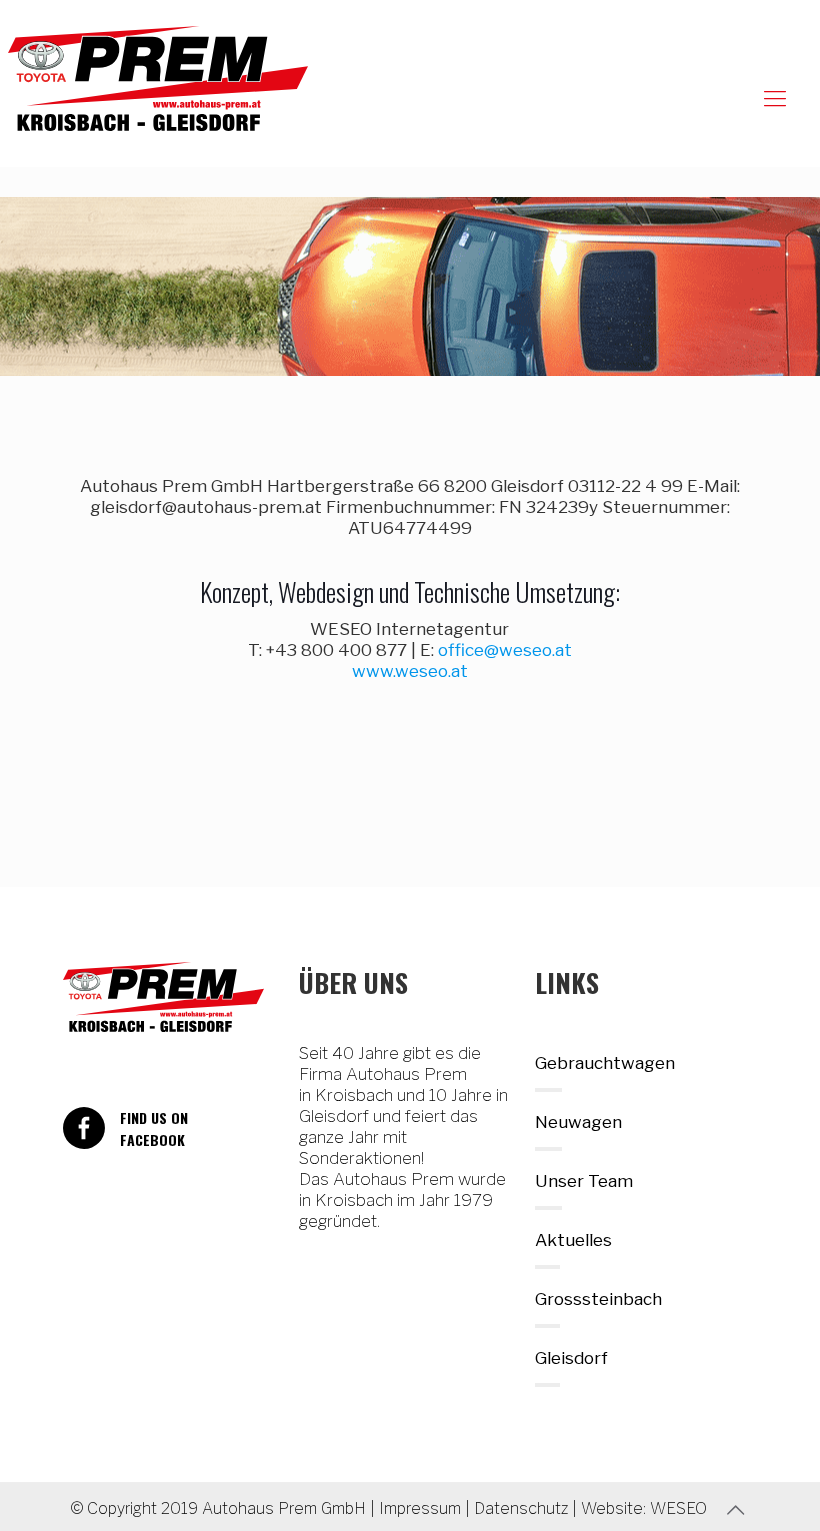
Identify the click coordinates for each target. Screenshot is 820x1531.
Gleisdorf (571, 1358)
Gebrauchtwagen (605, 1063)
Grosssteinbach (598, 1299)
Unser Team (584, 1181)
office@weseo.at (505, 650)
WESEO (678, 1508)
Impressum (420, 1508)
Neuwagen (578, 1122)
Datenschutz (521, 1508)
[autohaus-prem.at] (158, 78)
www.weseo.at (410, 671)
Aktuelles (573, 1240)
